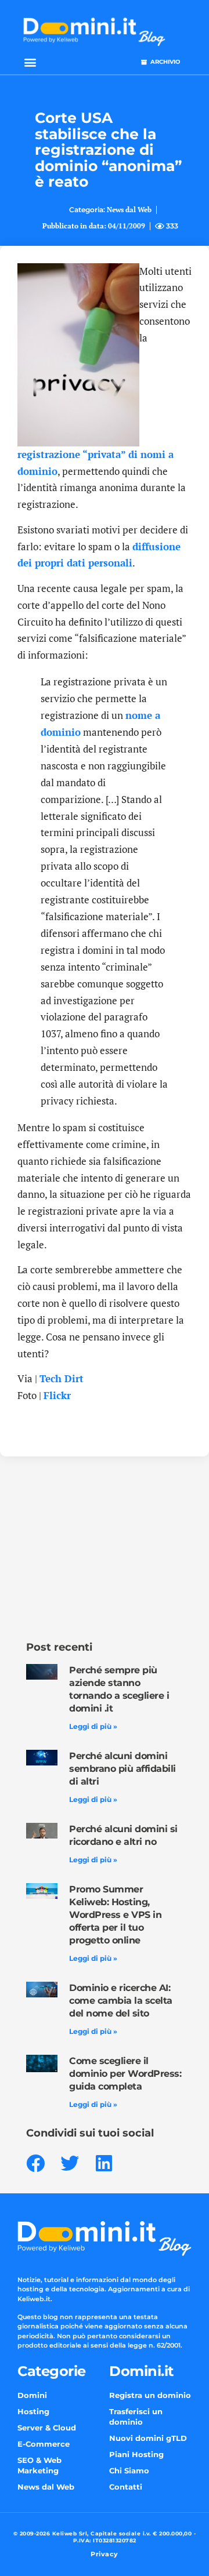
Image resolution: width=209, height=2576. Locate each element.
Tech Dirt (62, 1378)
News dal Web (129, 210)
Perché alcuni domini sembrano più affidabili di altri (122, 1769)
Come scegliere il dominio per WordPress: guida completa (125, 2074)
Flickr (57, 1395)
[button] (30, 62)
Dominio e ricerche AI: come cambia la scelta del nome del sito (121, 2001)
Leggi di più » (93, 1726)
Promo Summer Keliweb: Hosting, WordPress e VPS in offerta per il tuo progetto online (115, 1915)
